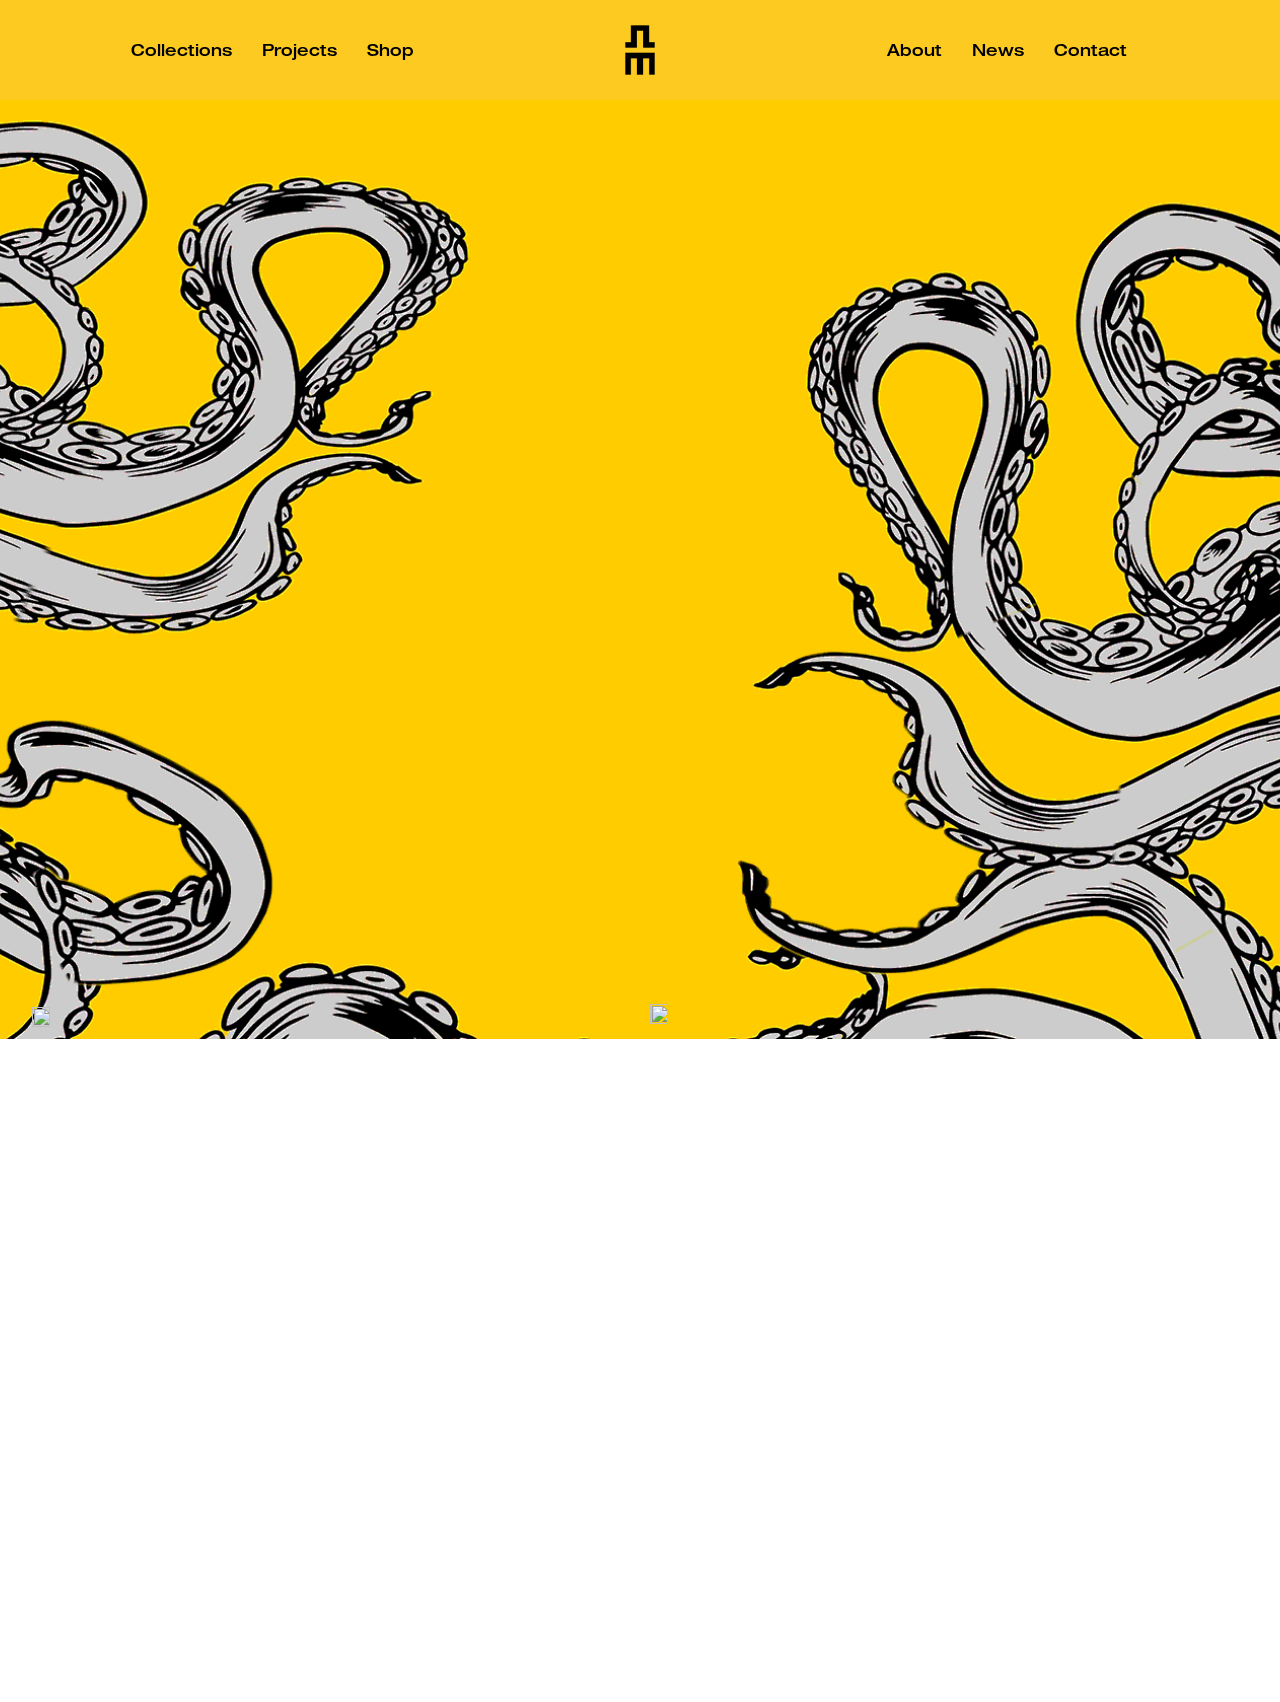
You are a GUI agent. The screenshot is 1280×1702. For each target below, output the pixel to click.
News (998, 50)
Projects (299, 50)
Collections (181, 50)
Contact (1090, 50)
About (914, 50)
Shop (390, 50)
